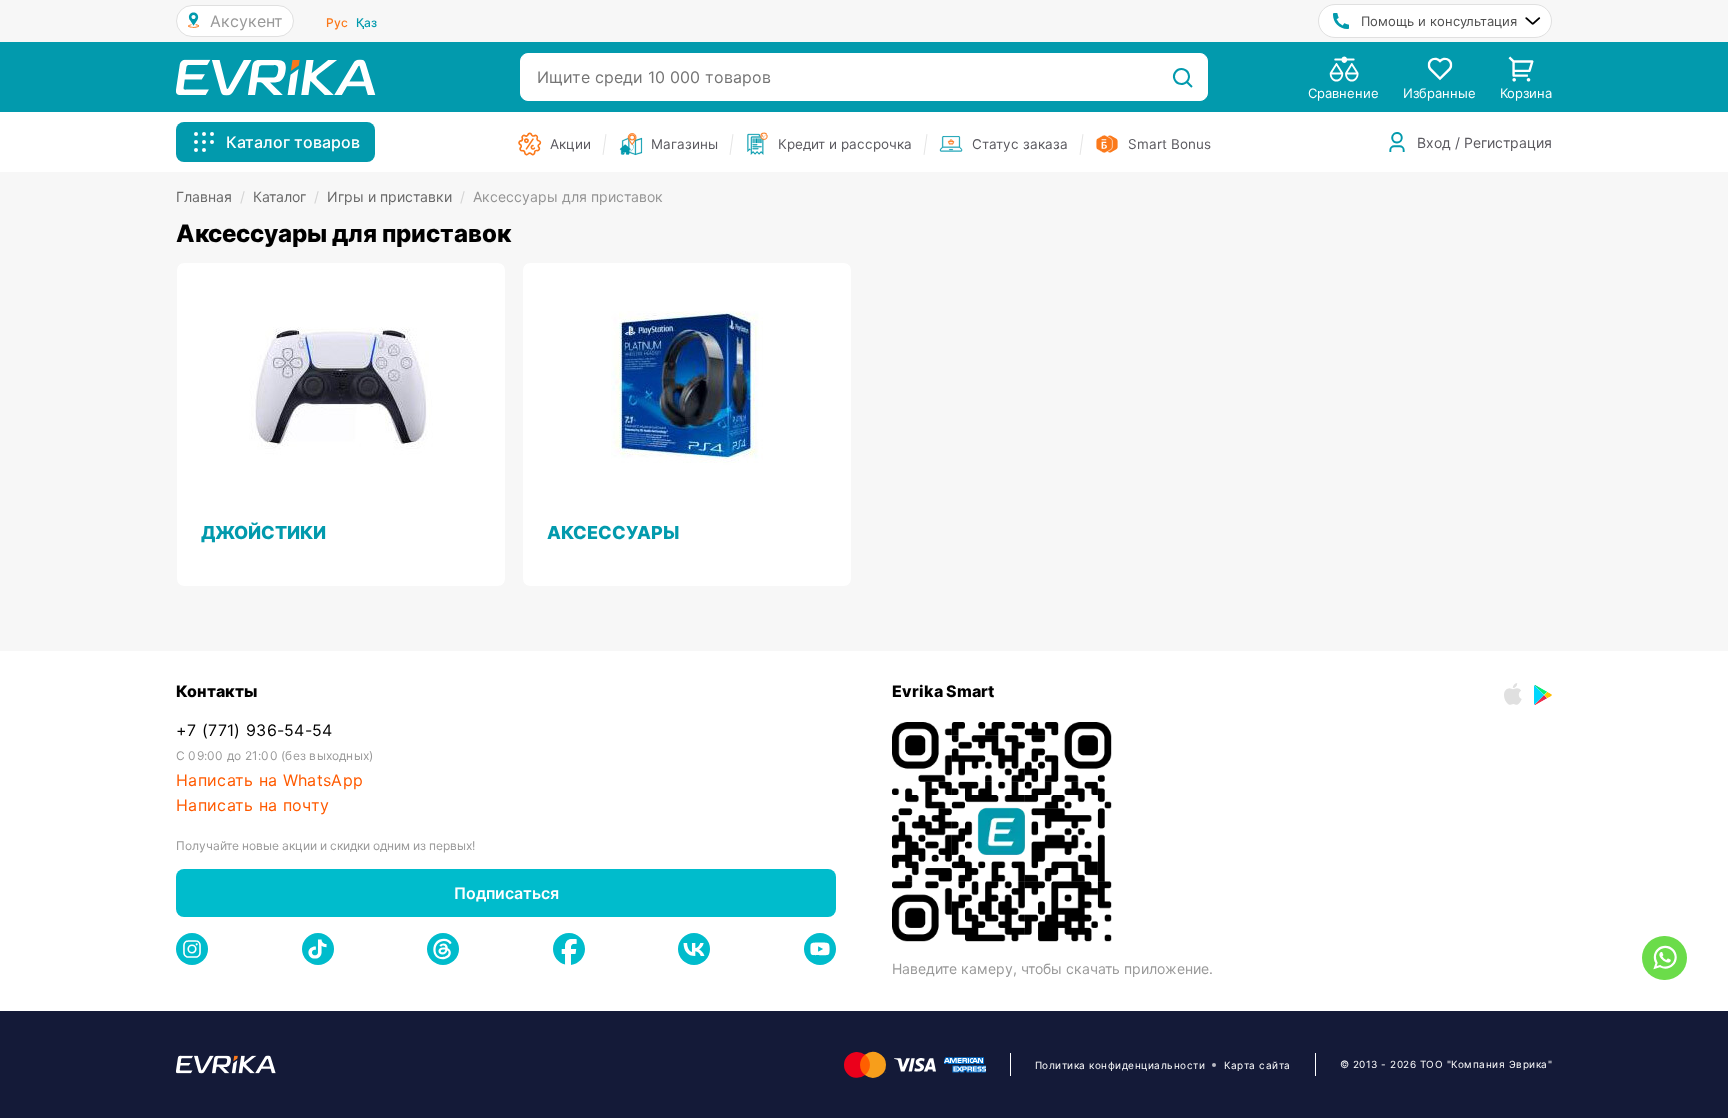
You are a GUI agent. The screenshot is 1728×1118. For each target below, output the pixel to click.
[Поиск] (1182, 77)
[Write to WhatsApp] (1664, 958)
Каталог (286, 196)
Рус (337, 22)
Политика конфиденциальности (1120, 1065)
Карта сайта (1257, 1065)
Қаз (366, 22)
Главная (210, 196)
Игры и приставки (396, 196)
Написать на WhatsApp (269, 780)
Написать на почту (252, 805)
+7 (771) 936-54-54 (254, 730)
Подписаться (506, 893)
